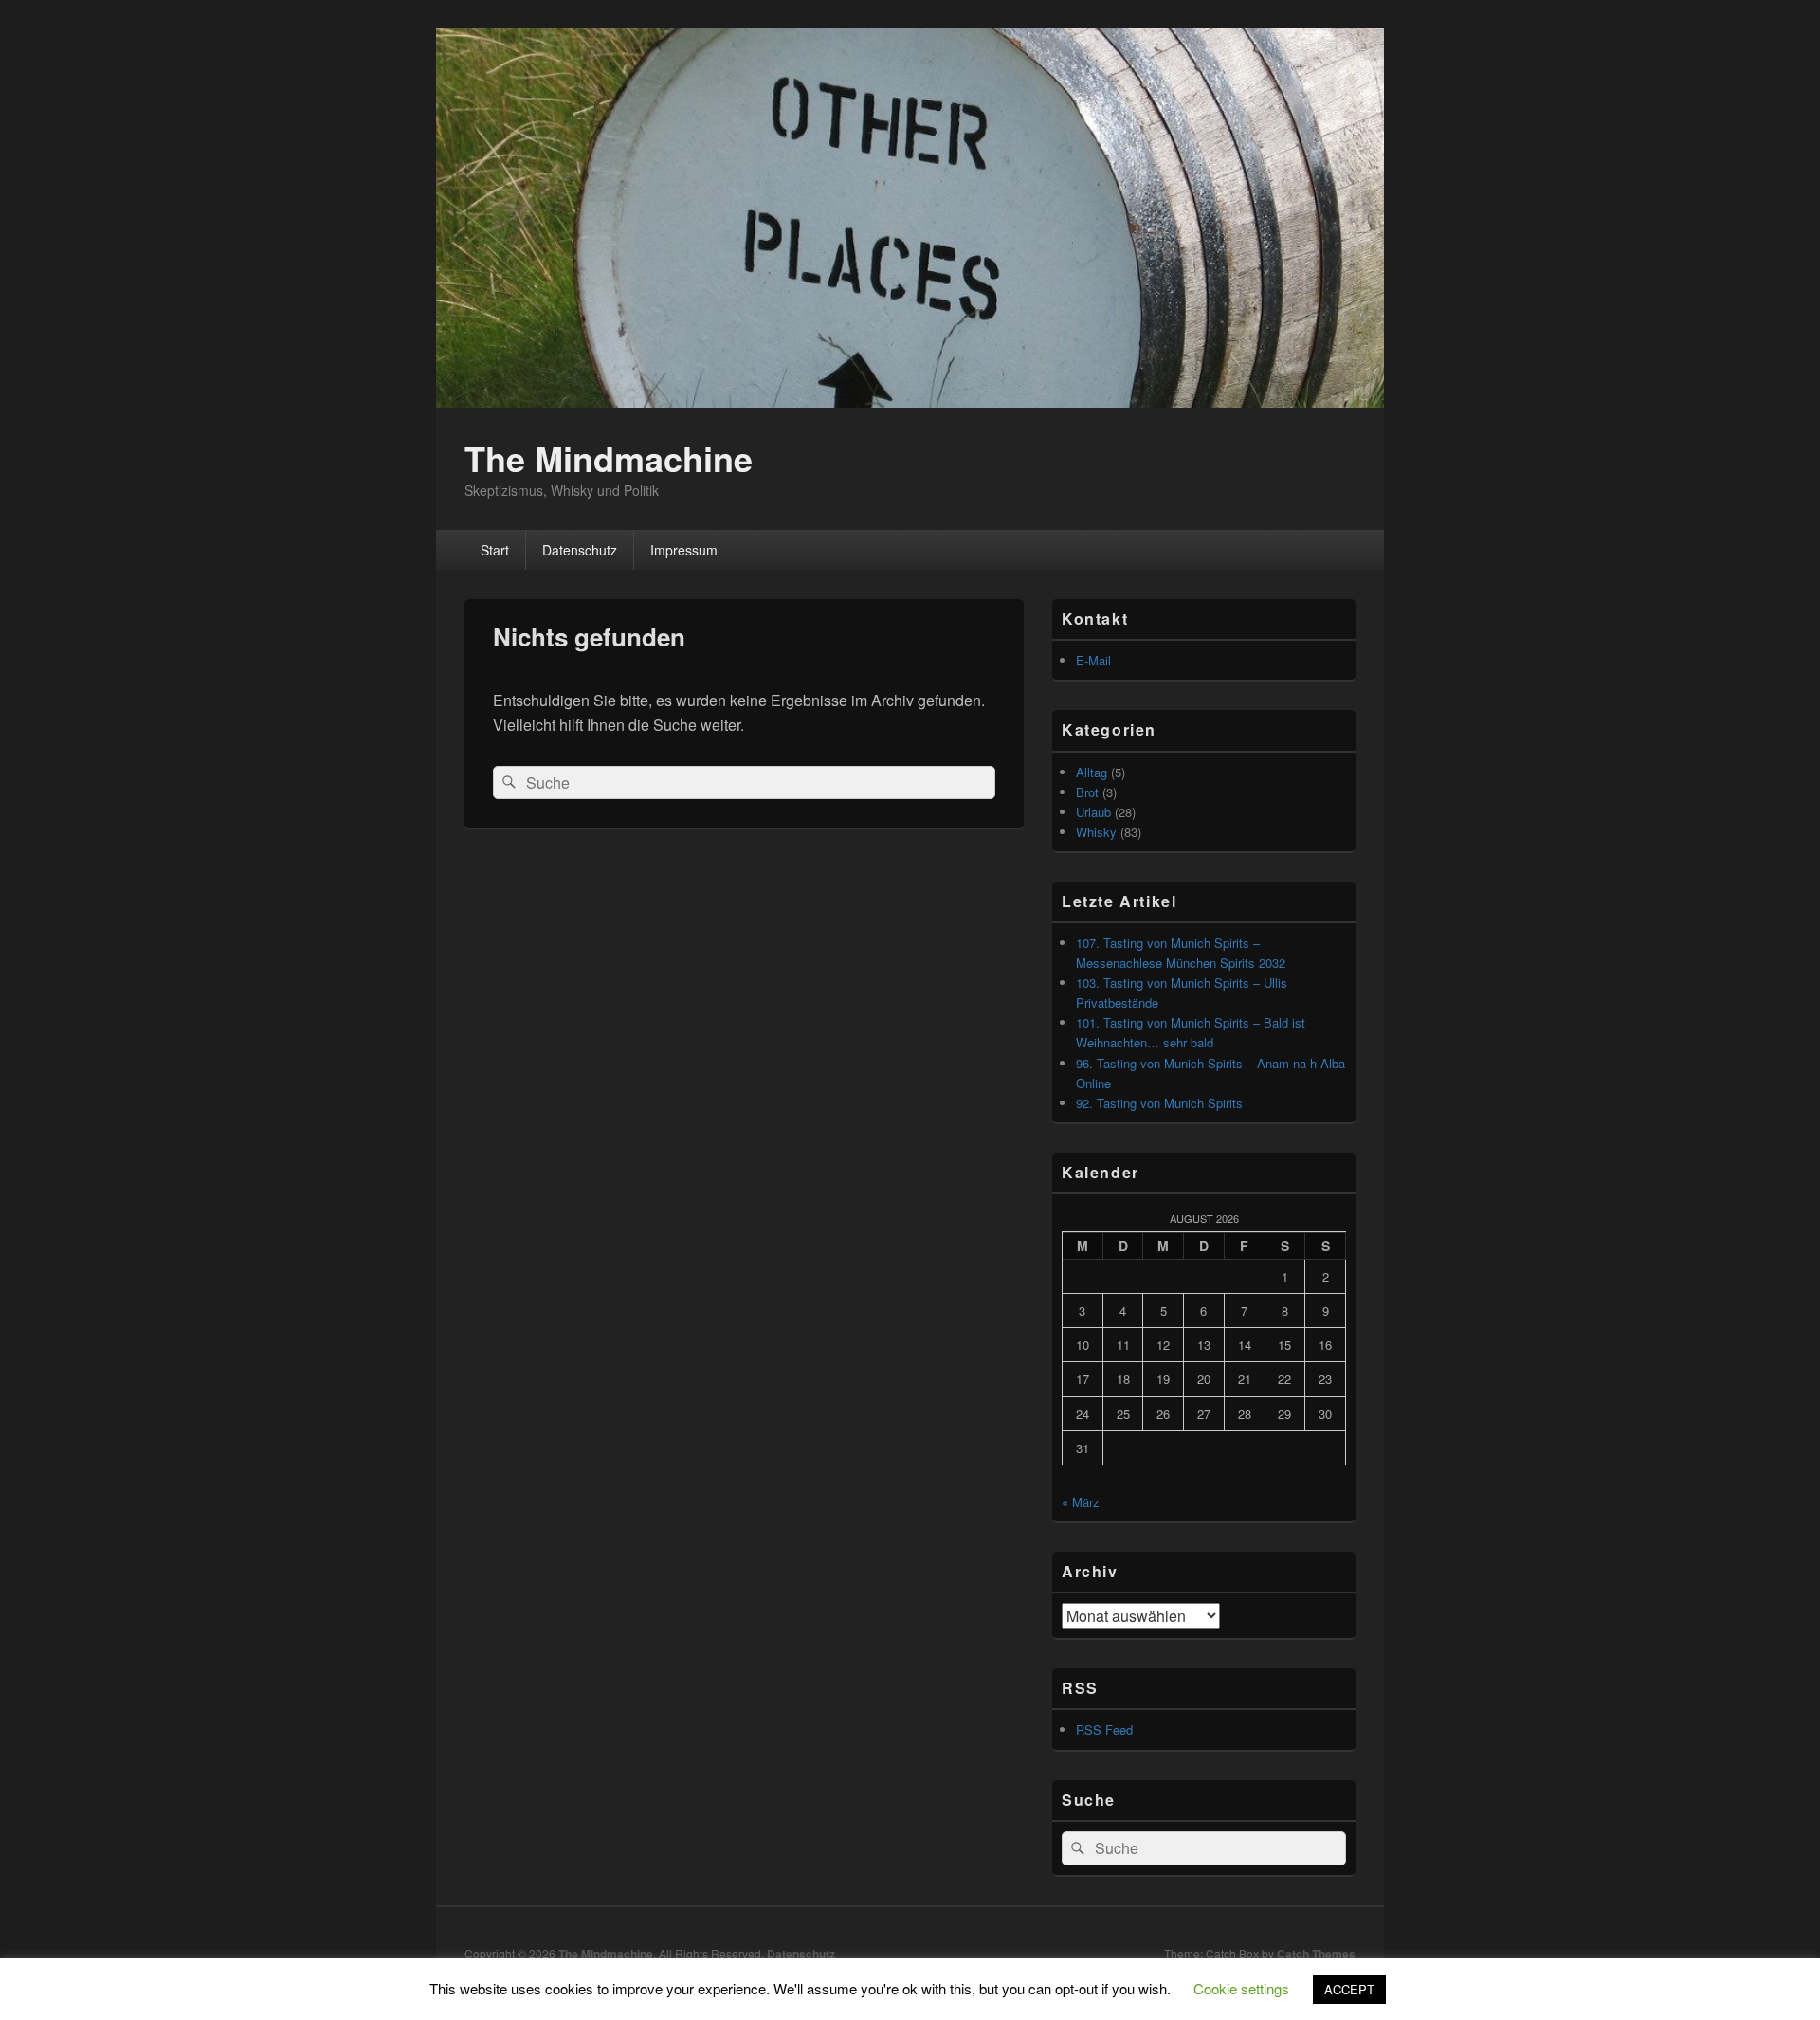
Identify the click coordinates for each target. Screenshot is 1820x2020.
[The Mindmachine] (910, 401)
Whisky (1096, 832)
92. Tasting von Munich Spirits (1159, 1103)
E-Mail (1093, 660)
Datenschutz (580, 550)
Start (495, 550)
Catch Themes (1316, 1954)
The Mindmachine (609, 458)
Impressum (684, 550)
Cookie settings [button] (1241, 1988)
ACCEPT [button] (1349, 1989)
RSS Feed (1104, 1729)
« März (1081, 1502)
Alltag (1092, 772)
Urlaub (1093, 812)
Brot (1087, 792)
